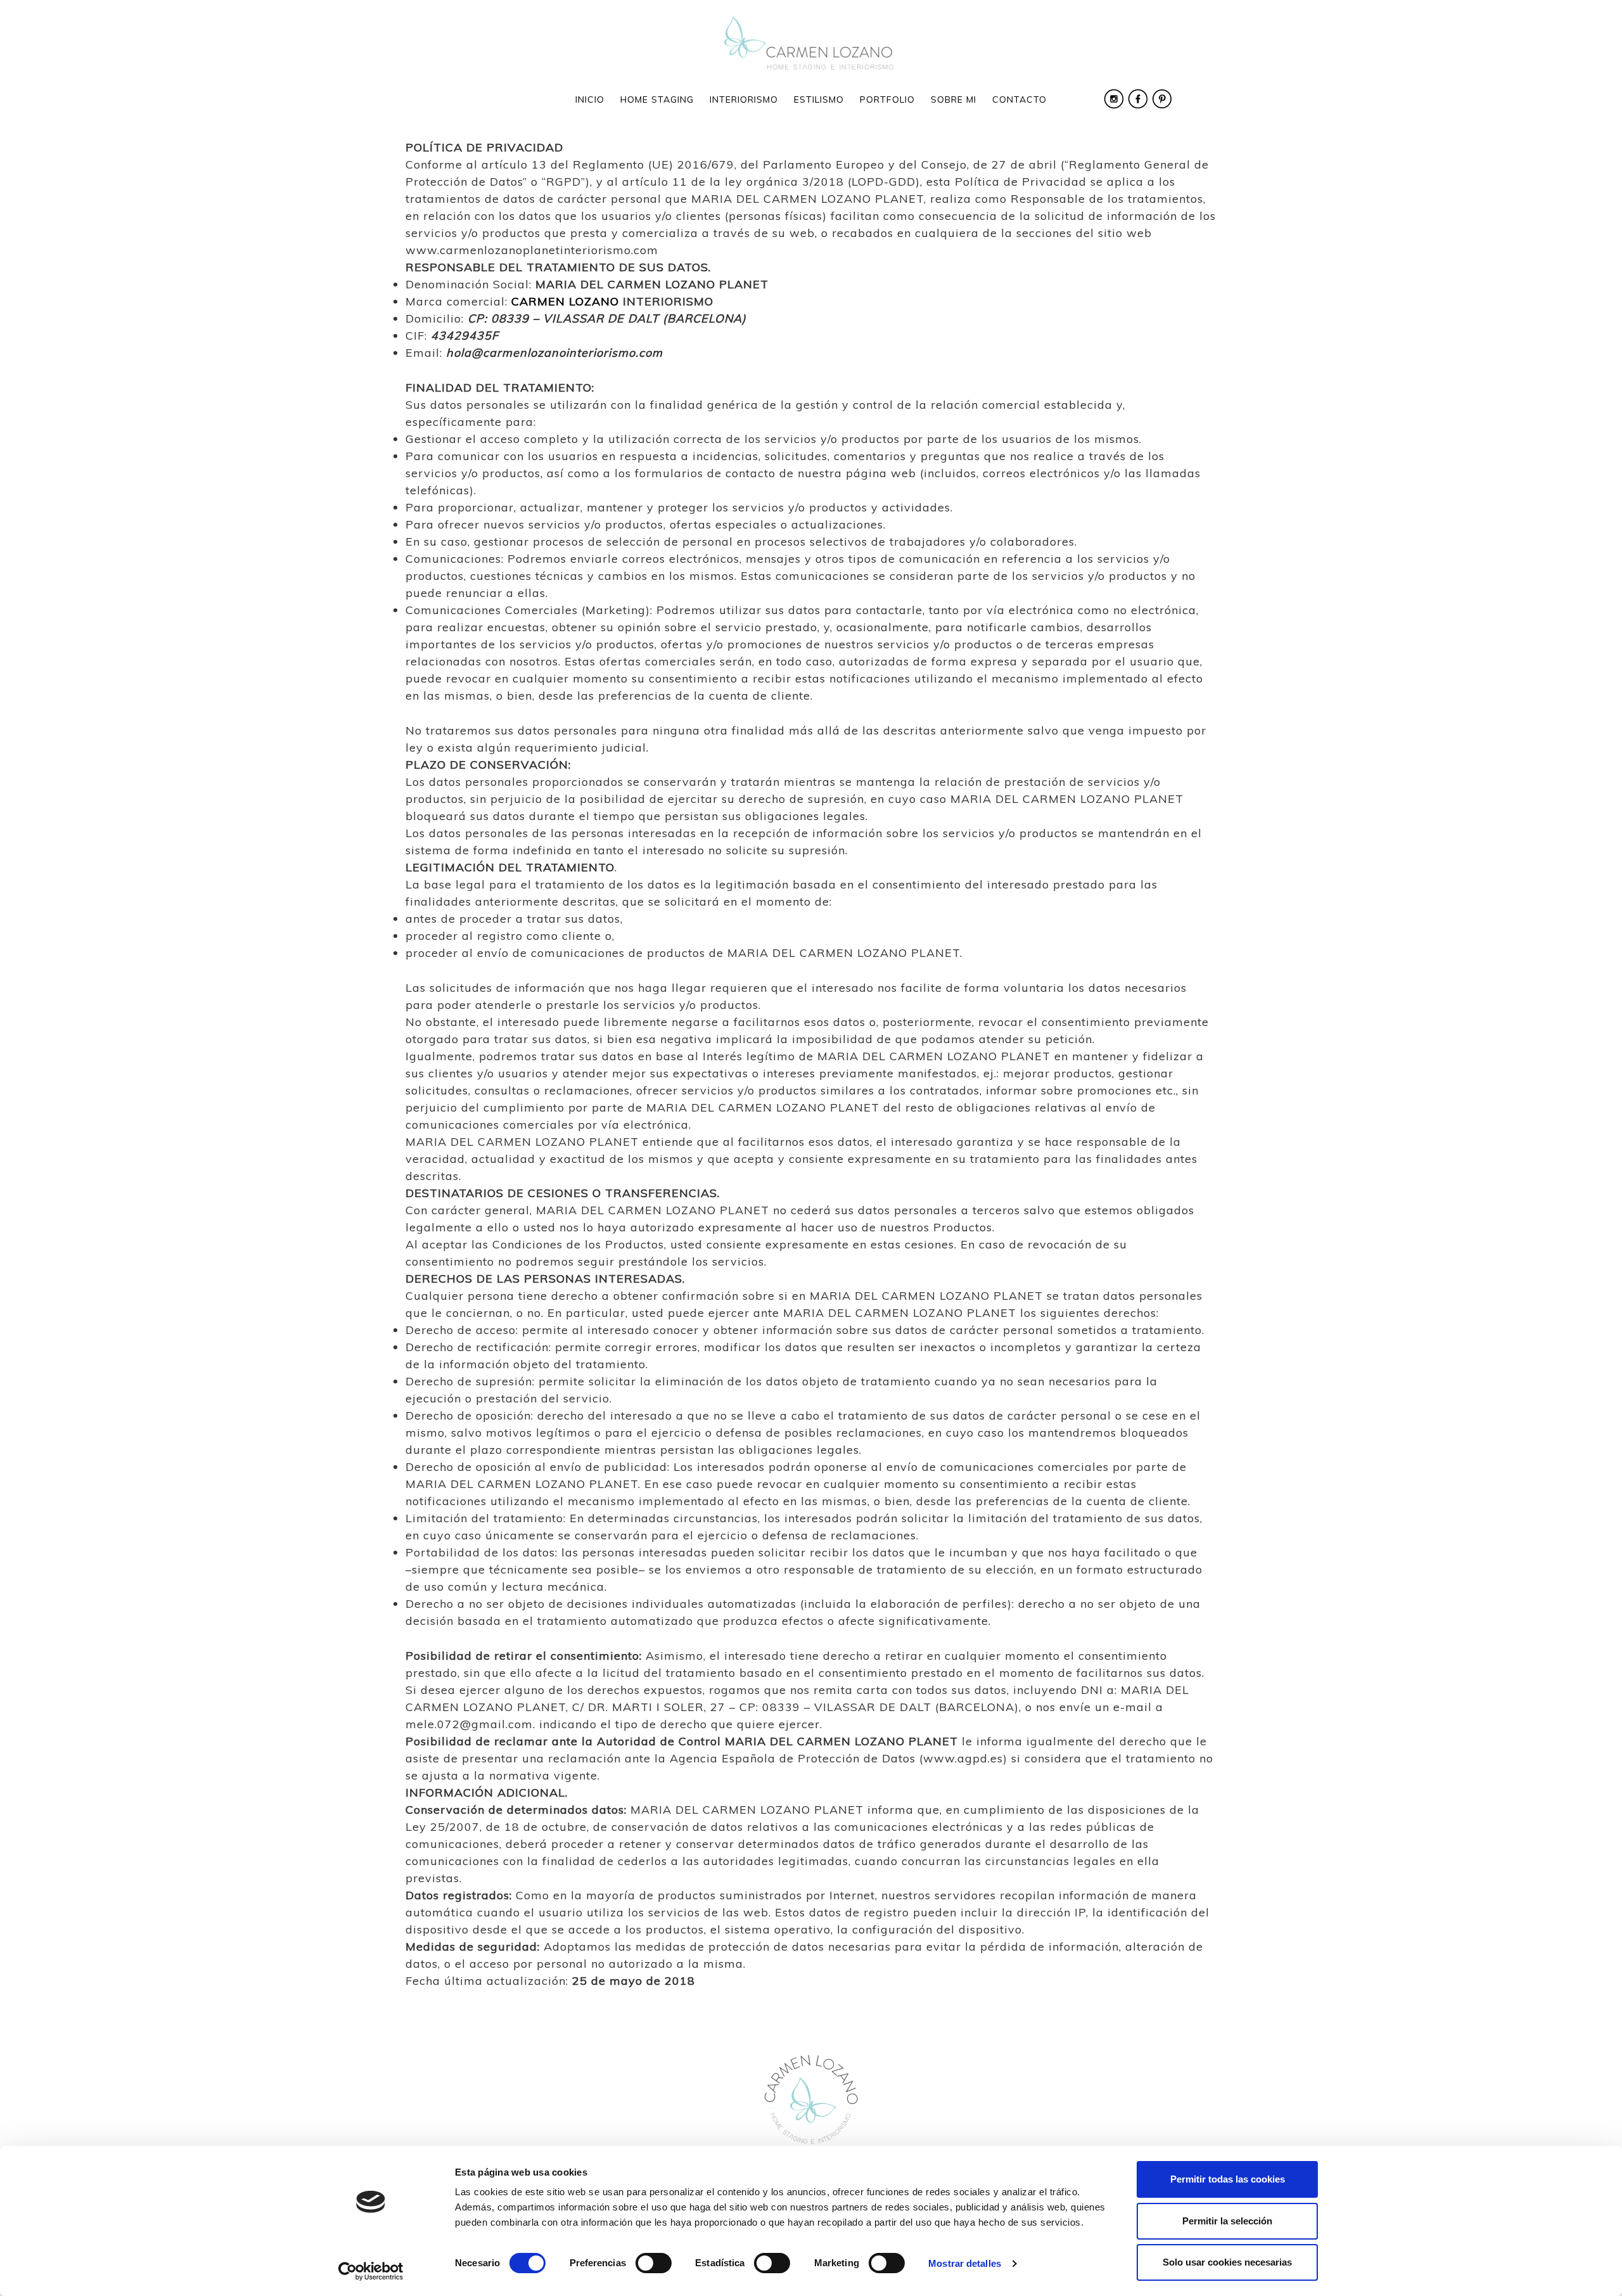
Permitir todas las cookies (1228, 2179)
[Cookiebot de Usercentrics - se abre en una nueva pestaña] (371, 2271)
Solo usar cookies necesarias (1227, 2262)
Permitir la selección (1227, 2221)
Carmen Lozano (811, 44)
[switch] (654, 2263)
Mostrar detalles (965, 2263)
